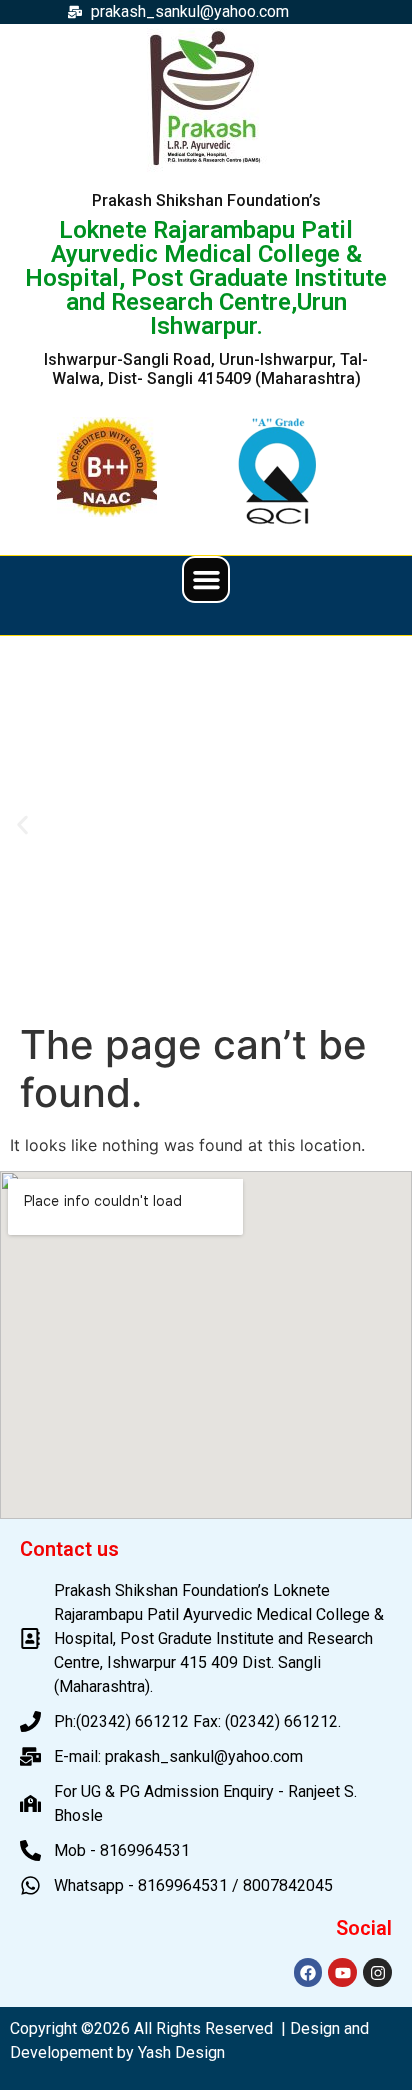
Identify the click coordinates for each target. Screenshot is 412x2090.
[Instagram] (377, 1972)
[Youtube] (342, 1972)
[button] (206, 580)
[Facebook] (308, 1972)
